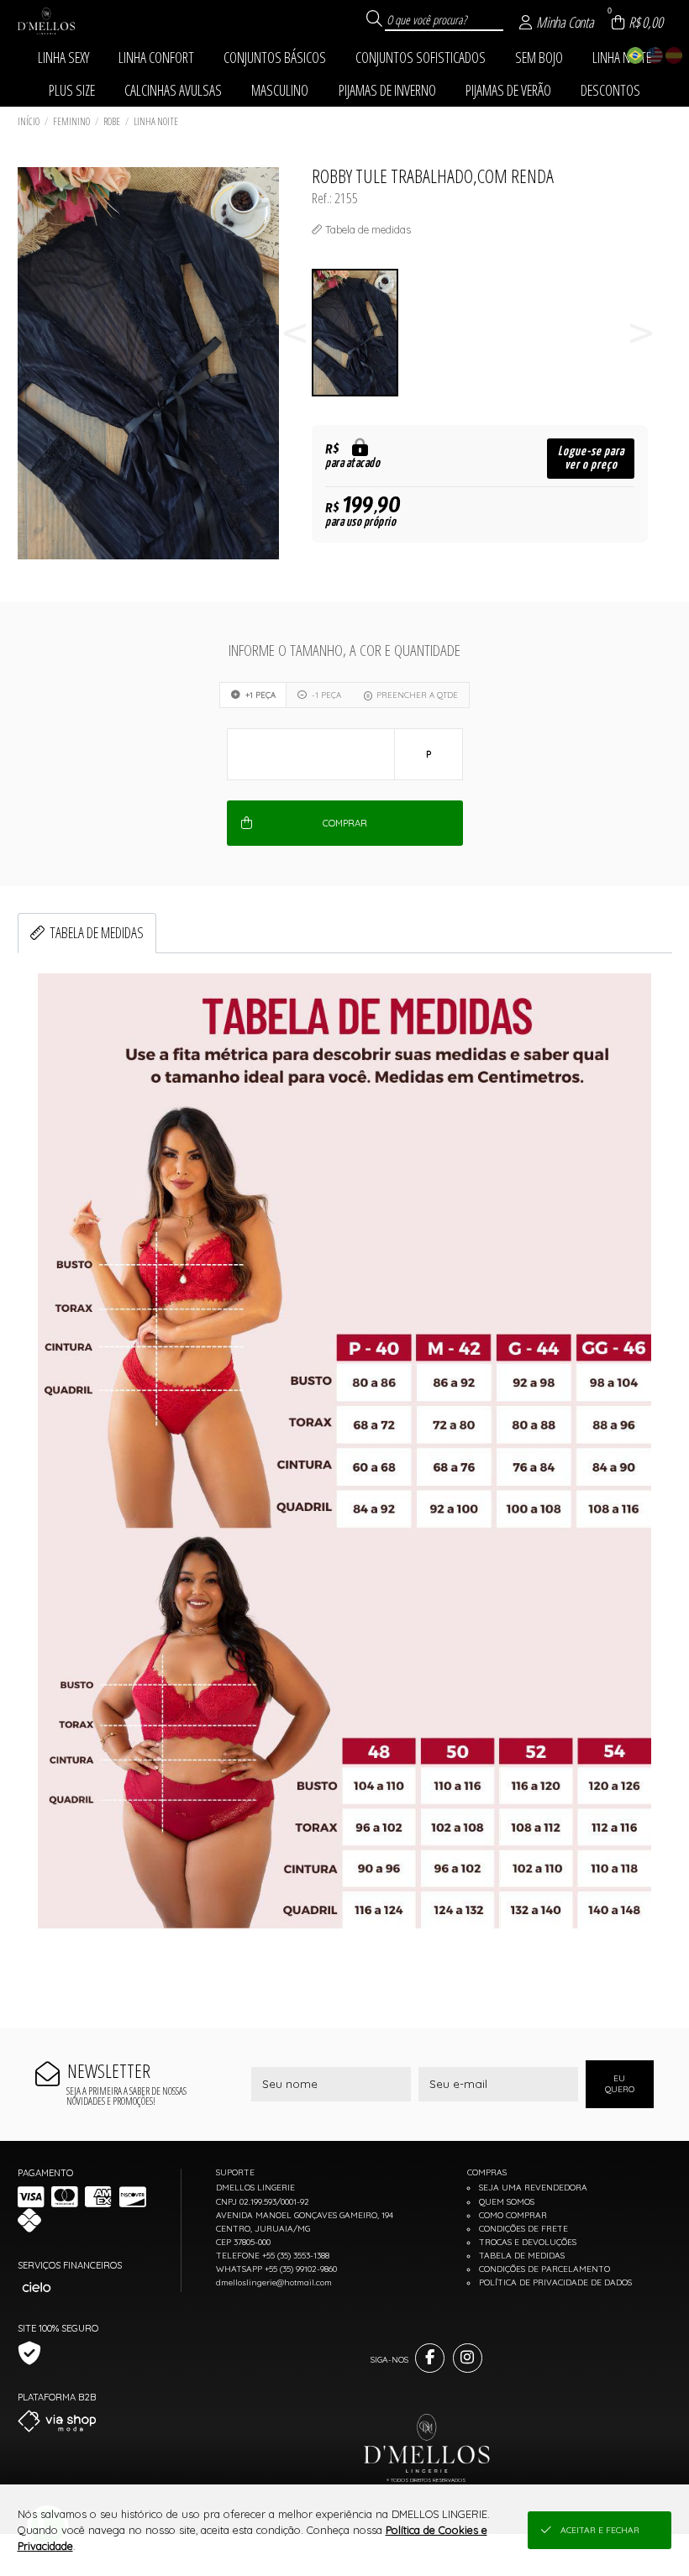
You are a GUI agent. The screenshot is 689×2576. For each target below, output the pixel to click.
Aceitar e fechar (600, 2530)
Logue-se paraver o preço (591, 458)
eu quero (620, 2084)
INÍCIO (29, 121)
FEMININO (71, 121)
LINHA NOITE (156, 121)
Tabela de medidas (97, 932)
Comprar (345, 823)
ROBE (112, 121)
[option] (365, 333)
